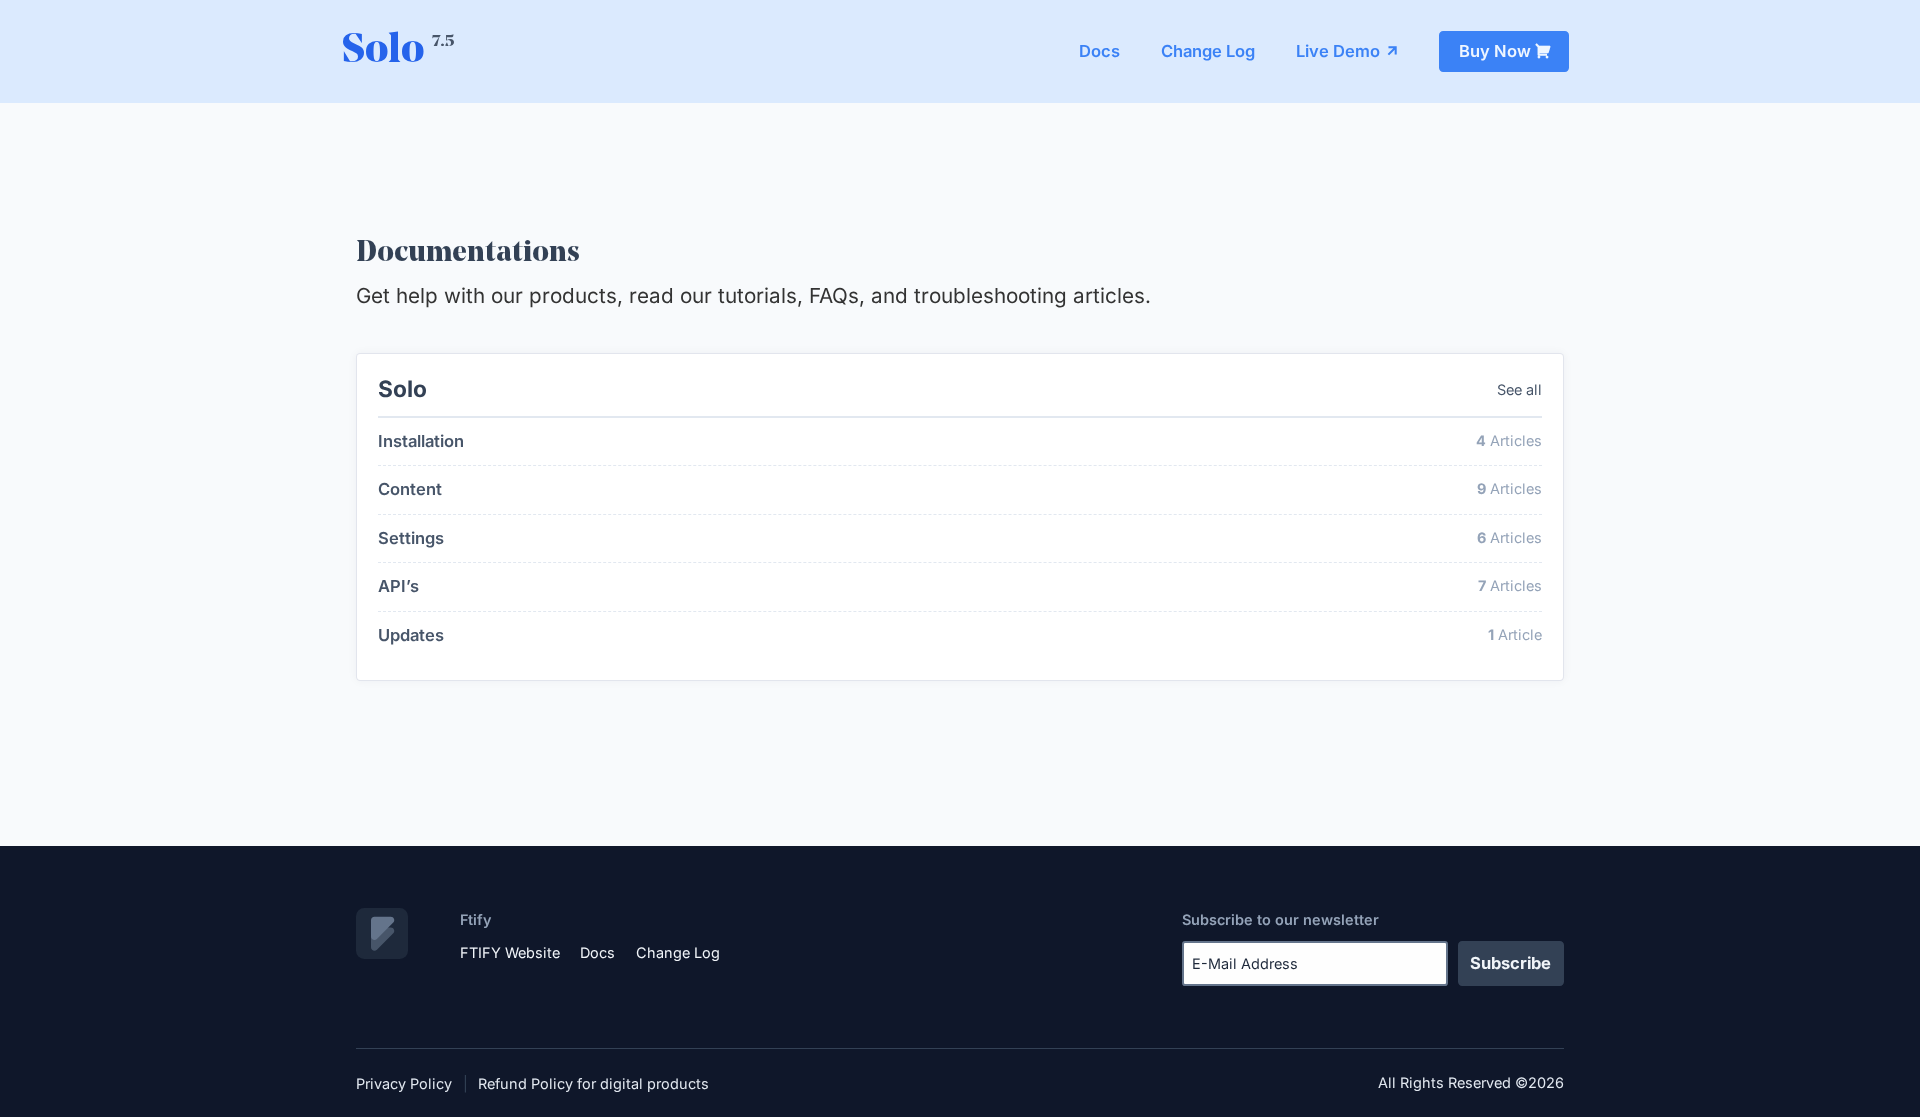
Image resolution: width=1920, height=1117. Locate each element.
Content (410, 489)
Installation (421, 441)
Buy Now (1495, 51)
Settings (411, 538)
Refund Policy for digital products (593, 1083)
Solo (398, 51)
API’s (398, 586)
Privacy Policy (404, 1083)
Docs (1099, 51)
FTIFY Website (510, 952)
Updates (411, 635)
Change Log (1208, 51)
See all (1519, 389)
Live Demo (1338, 51)
